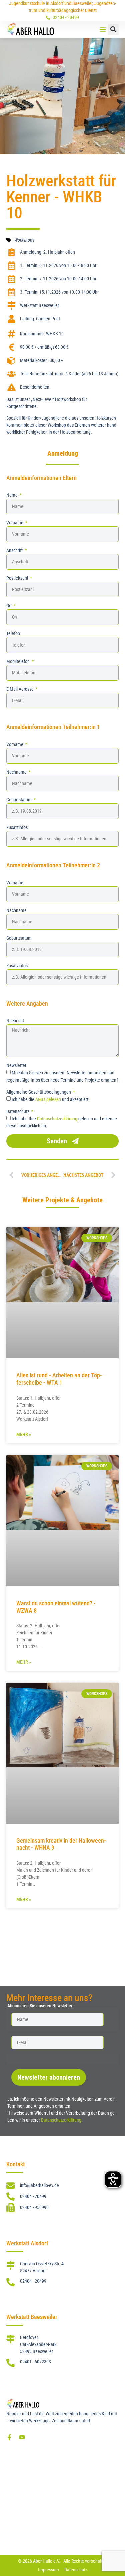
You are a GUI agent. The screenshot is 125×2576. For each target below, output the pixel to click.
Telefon (13, 633)
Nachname (17, 772)
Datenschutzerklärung (57, 1118)
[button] (103, 29)
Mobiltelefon (18, 661)
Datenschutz (18, 1111)
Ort (9, 606)
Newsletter (16, 1065)
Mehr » (24, 1434)
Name (12, 495)
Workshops (24, 240)
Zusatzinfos (17, 827)
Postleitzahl (18, 578)
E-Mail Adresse (20, 689)
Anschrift (15, 550)
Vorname (15, 523)
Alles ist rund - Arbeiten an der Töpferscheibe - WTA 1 (59, 1379)
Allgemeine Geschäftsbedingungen (39, 1092)
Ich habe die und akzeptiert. (51, 1099)
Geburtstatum (19, 800)
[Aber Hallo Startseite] (31, 29)
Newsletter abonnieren (49, 2077)
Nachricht (15, 1021)
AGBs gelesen (48, 1099)
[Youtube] (22, 2437)
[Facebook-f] (9, 2437)
